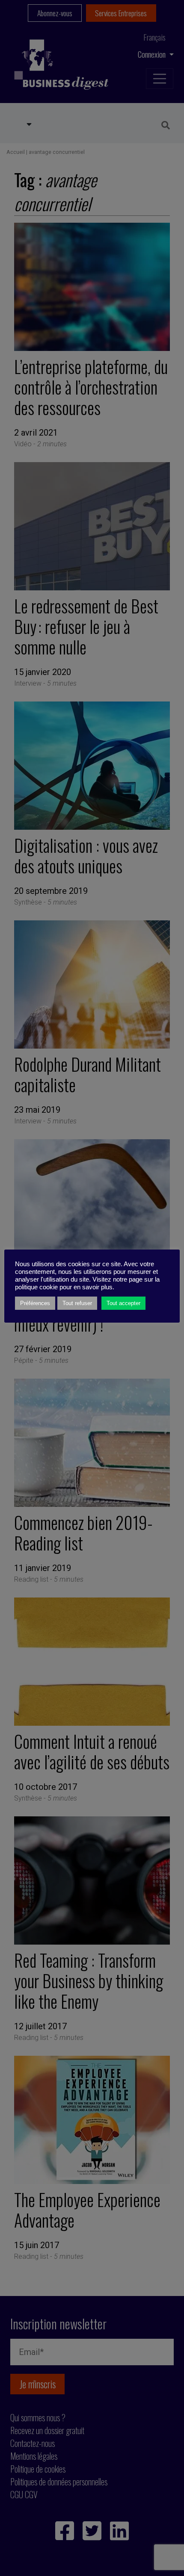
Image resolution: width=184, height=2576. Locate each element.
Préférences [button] (35, 1303)
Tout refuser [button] (77, 1303)
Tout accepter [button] (123, 1303)
